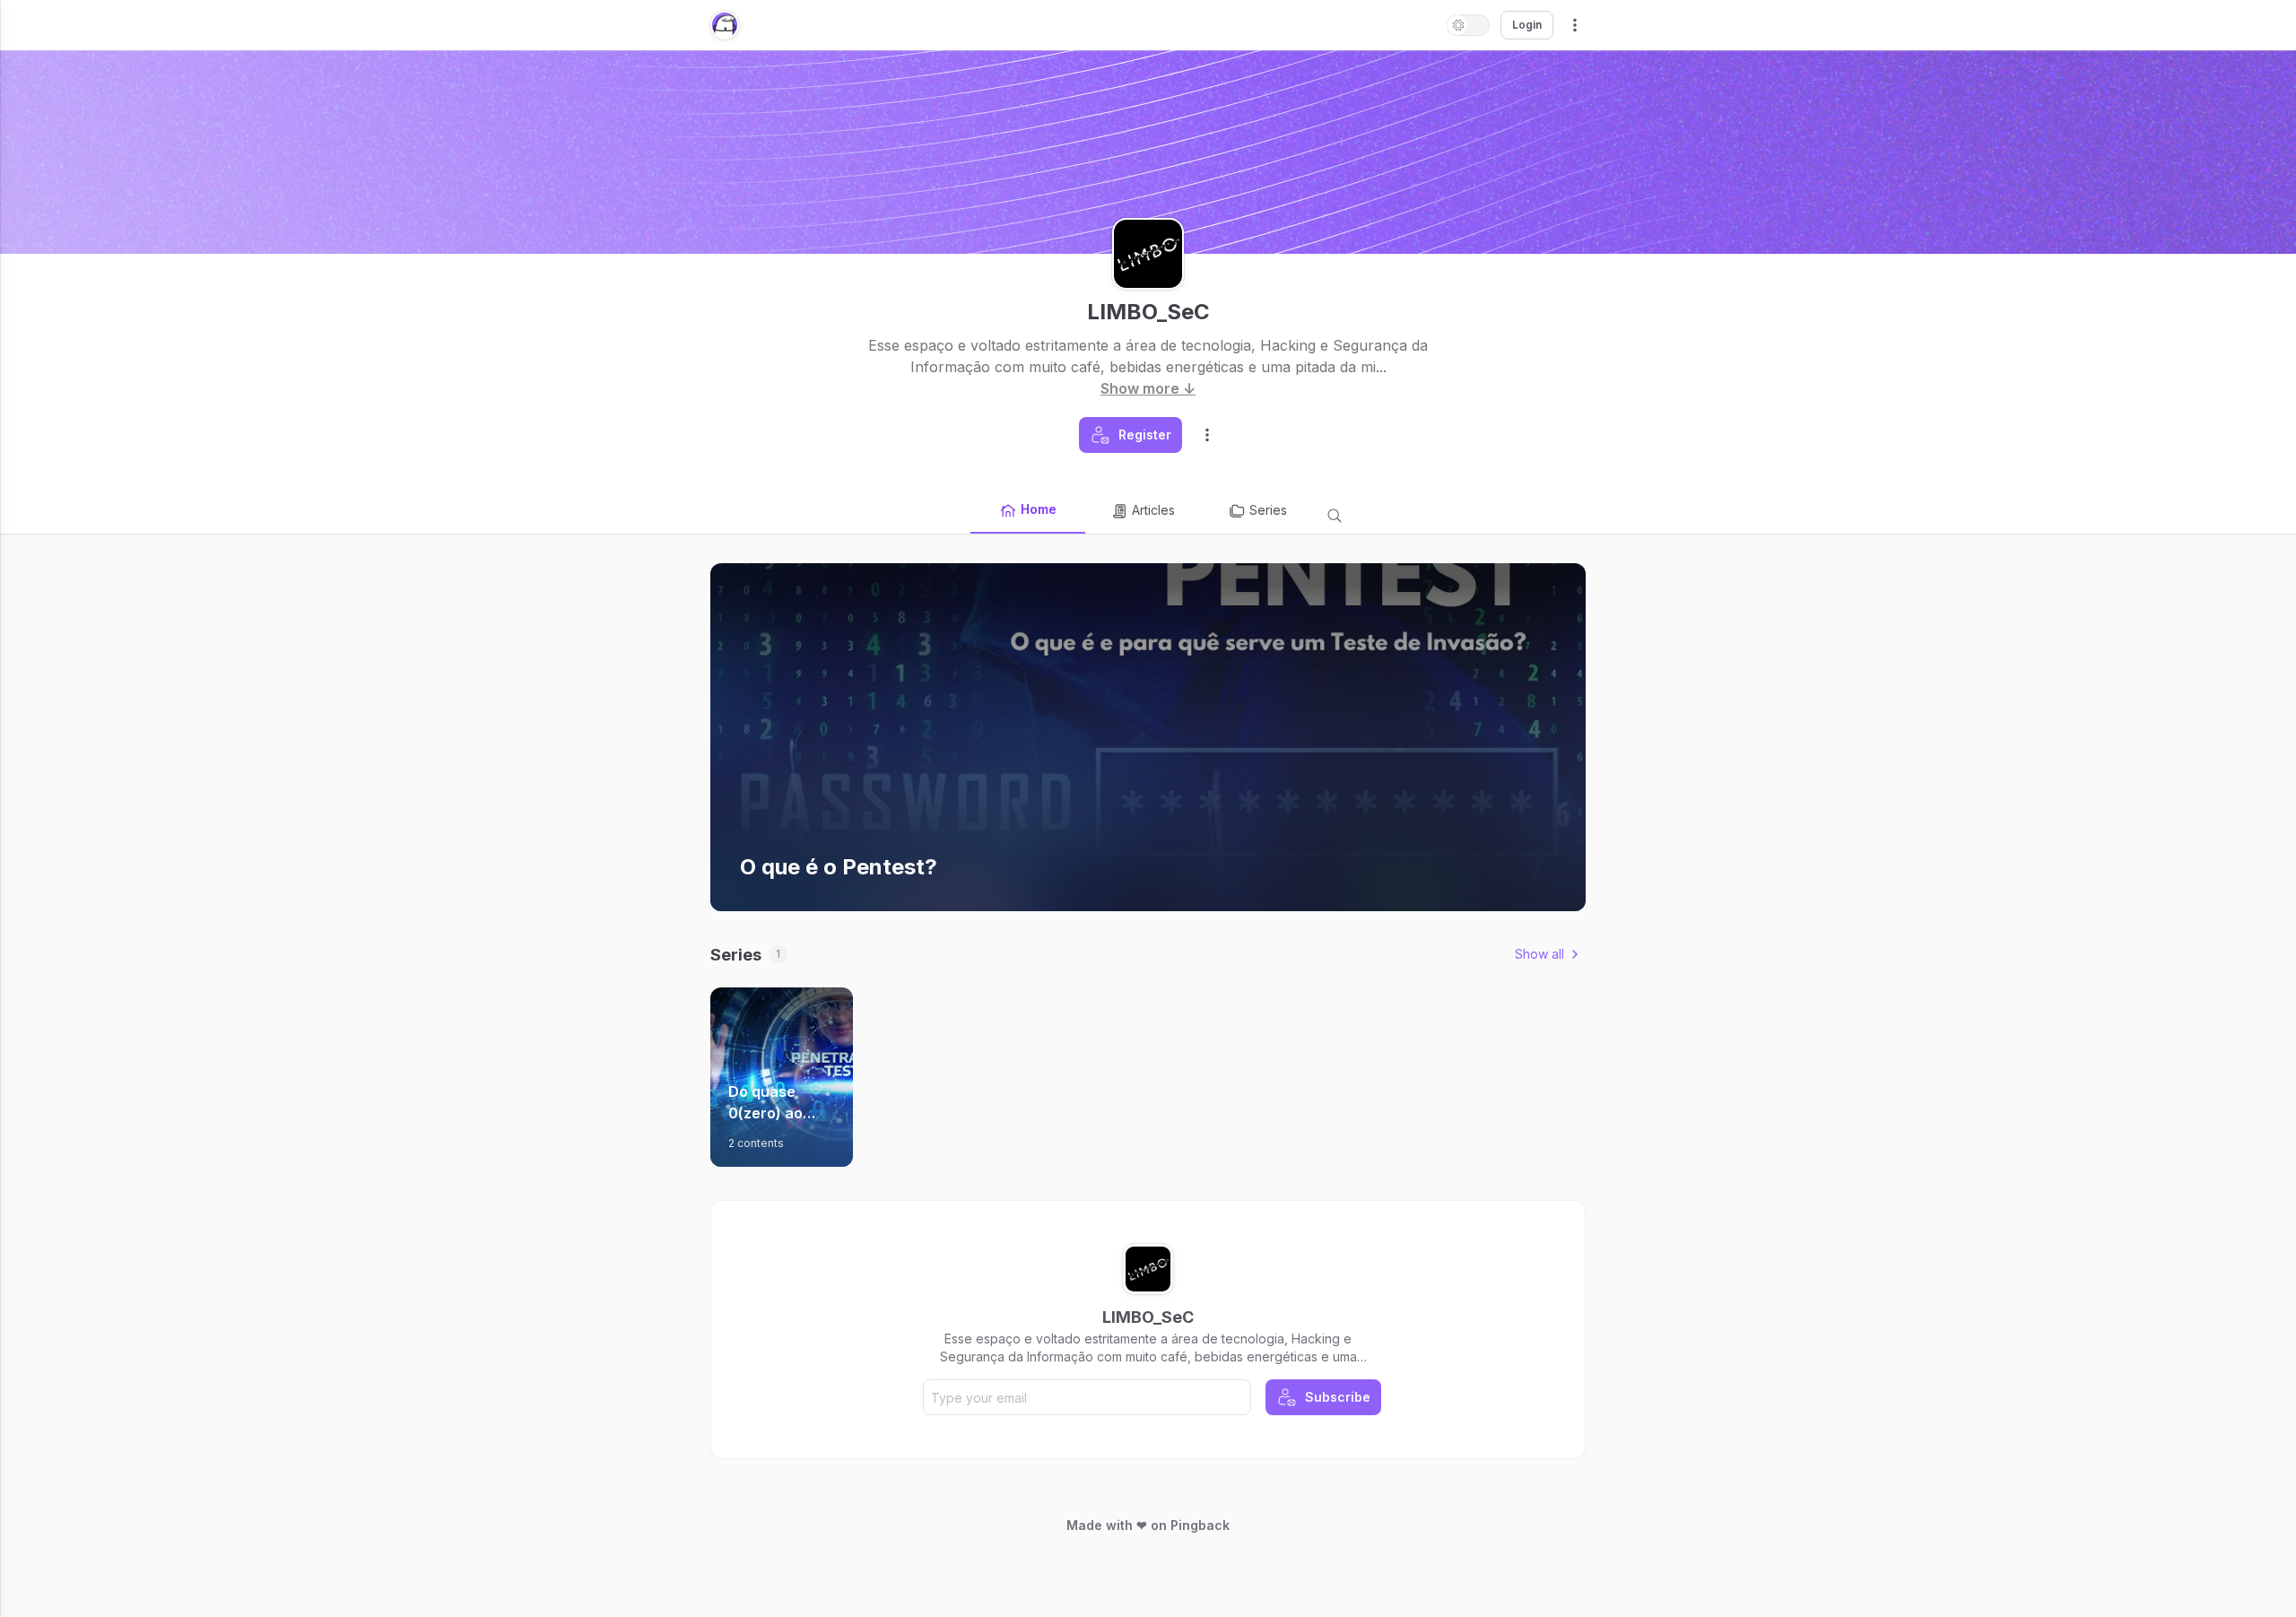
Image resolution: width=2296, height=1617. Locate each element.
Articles (1153, 510)
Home (1039, 509)
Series (1268, 510)
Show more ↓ (1148, 388)
